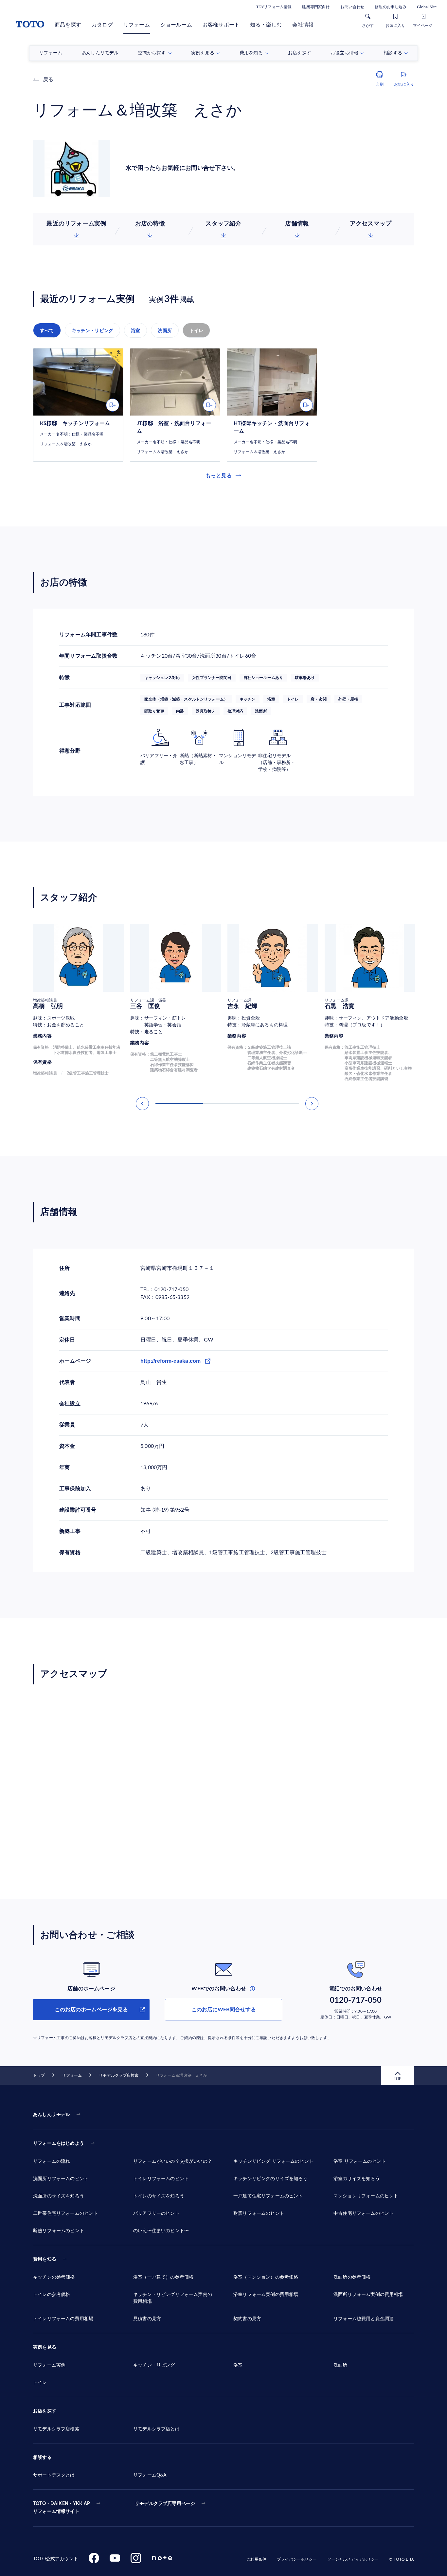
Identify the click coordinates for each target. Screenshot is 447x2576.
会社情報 (303, 25)
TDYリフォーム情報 (274, 7)
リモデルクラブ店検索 (119, 2075)
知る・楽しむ (266, 25)
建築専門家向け (316, 7)
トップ (39, 2075)
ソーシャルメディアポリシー (353, 2559)
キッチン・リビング (93, 330)
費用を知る (45, 2259)
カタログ (102, 25)
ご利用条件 (256, 2559)
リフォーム (137, 25)
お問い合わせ (352, 7)
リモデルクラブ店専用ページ (165, 2504)
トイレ (197, 330)
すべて (47, 330)
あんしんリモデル (52, 2115)
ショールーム (176, 25)
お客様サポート (221, 25)
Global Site (427, 7)
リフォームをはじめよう (59, 2143)
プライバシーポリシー (297, 2559)
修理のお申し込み (391, 7)
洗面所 (165, 330)
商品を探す (68, 25)
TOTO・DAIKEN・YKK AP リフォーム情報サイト (62, 2508)
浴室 (135, 330)
